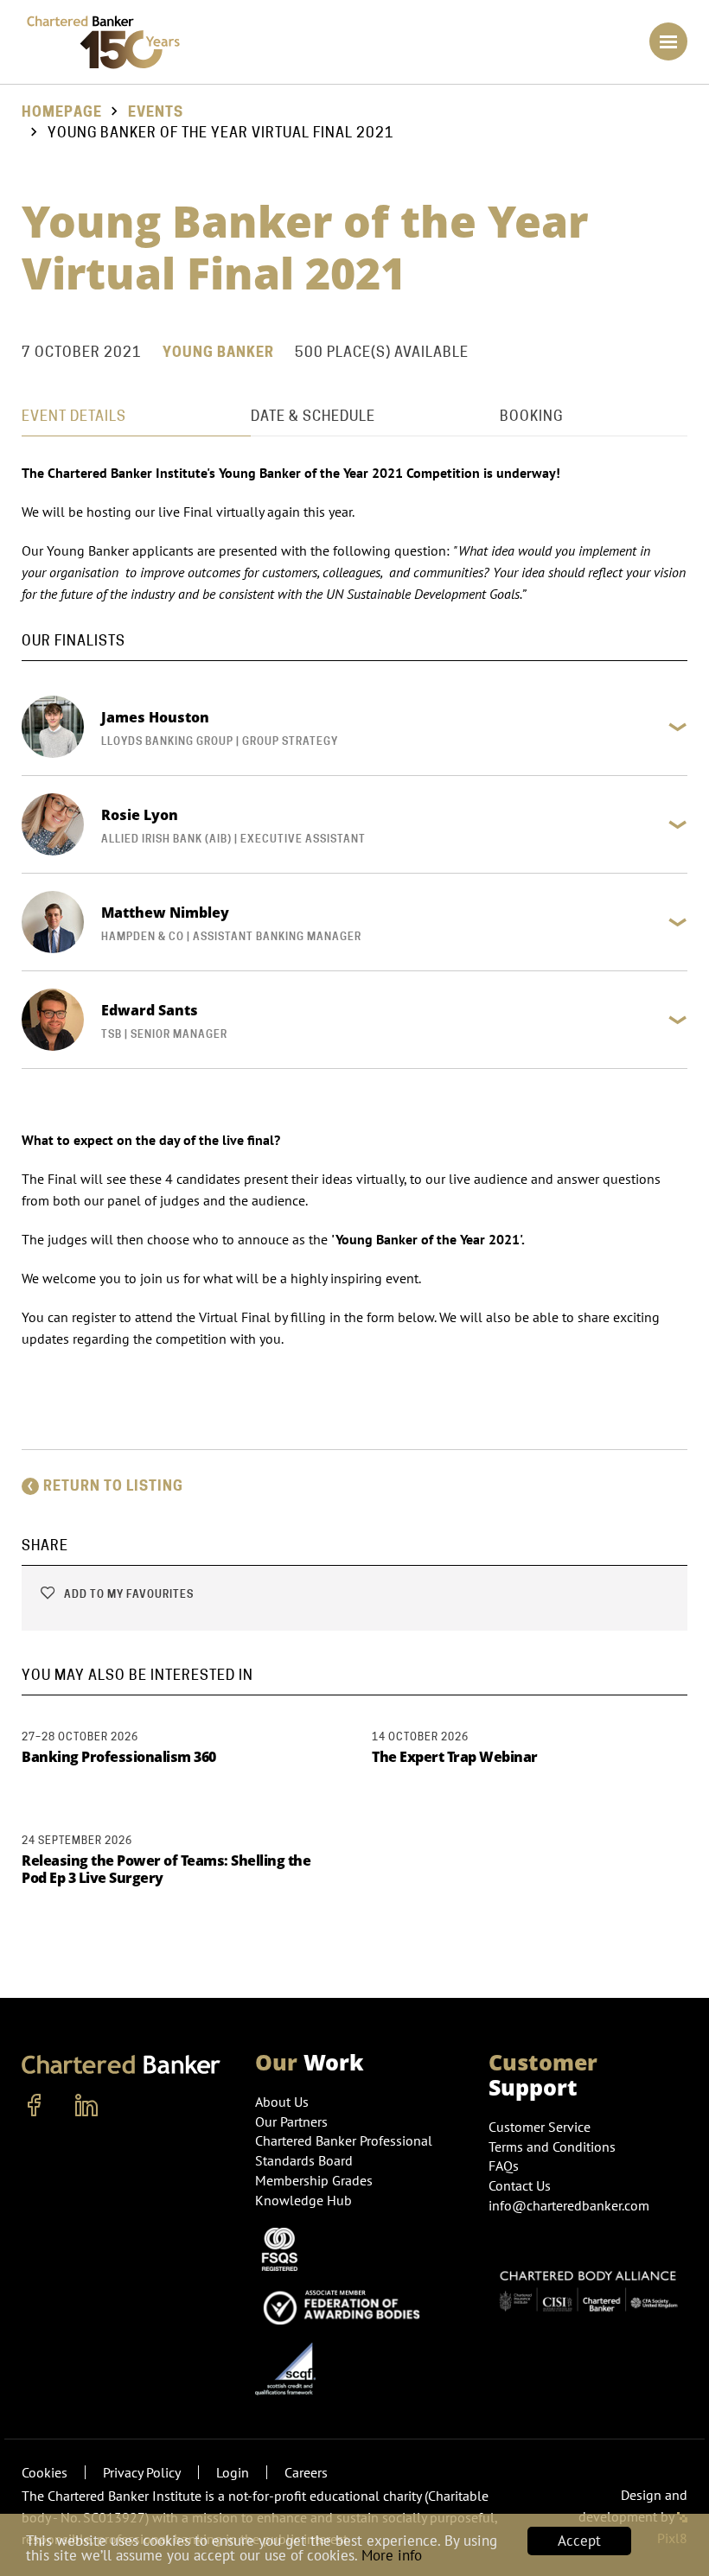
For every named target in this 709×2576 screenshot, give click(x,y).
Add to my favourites (128, 1594)
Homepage (62, 112)
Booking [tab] (531, 416)
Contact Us (520, 2185)
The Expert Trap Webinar (455, 1757)
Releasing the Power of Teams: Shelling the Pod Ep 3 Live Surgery (166, 1869)
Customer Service (540, 2127)
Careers (306, 2472)
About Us (282, 2102)
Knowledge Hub (303, 2200)
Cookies (45, 2472)
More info (392, 2555)
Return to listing (113, 1486)
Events (156, 112)
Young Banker (218, 352)
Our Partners (291, 2121)
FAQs (504, 2166)
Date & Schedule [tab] (313, 416)
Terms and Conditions (552, 2147)
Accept (579, 2541)
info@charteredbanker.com (569, 2205)
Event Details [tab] (74, 416)
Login (233, 2472)
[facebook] (35, 2106)
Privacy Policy (142, 2472)
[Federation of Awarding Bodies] (346, 2305)
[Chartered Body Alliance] (588, 2285)
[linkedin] (86, 2106)
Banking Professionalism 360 (119, 1757)
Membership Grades (314, 2180)
